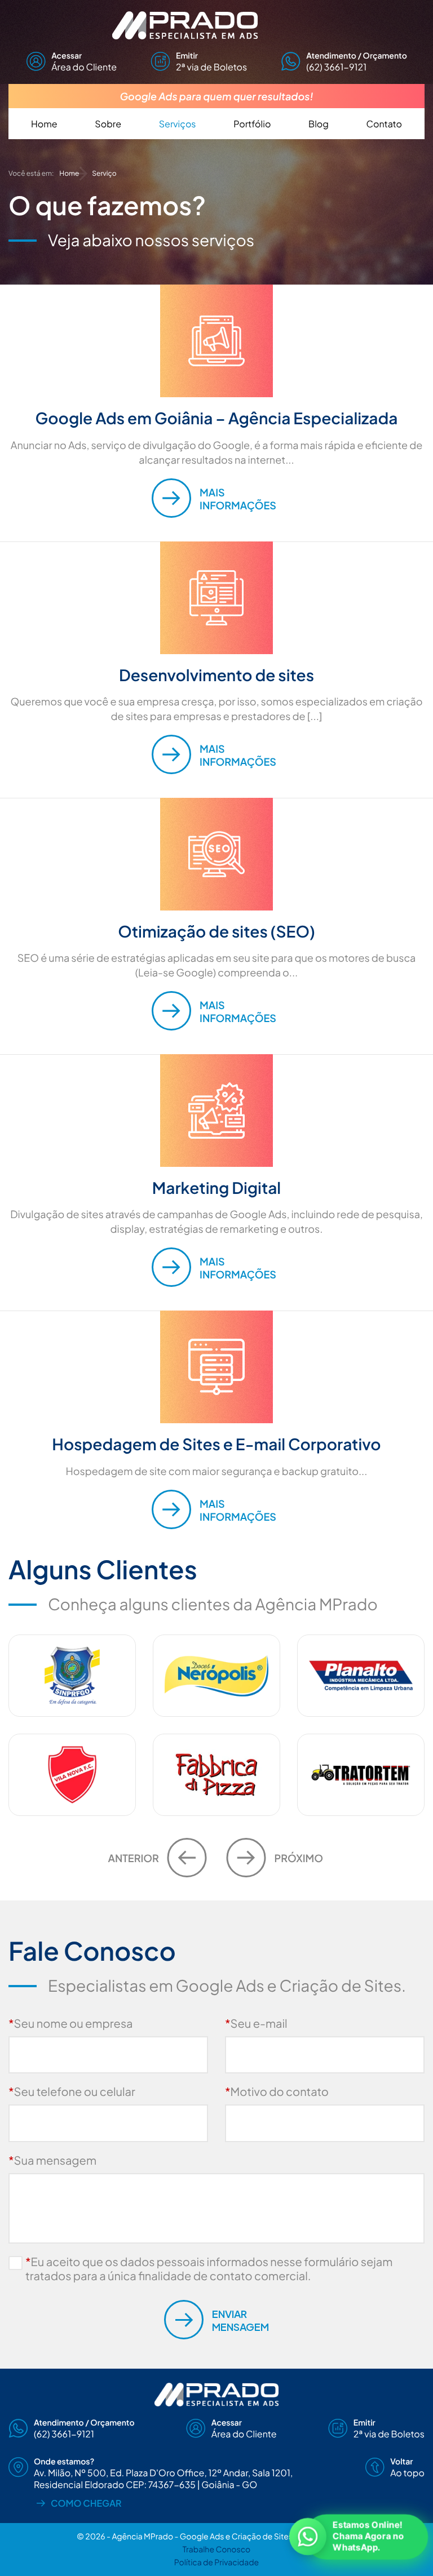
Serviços (178, 124)
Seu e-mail (256, 2024)
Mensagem (240, 2320)
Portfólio (252, 124)
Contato (384, 124)
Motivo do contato (277, 2092)
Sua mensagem (52, 2160)
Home (44, 124)
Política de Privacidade (216, 2562)
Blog (319, 124)
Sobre (108, 124)
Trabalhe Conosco (216, 2550)
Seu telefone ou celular (72, 2092)
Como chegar (86, 2503)
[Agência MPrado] (216, 25)
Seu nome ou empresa (71, 2024)
